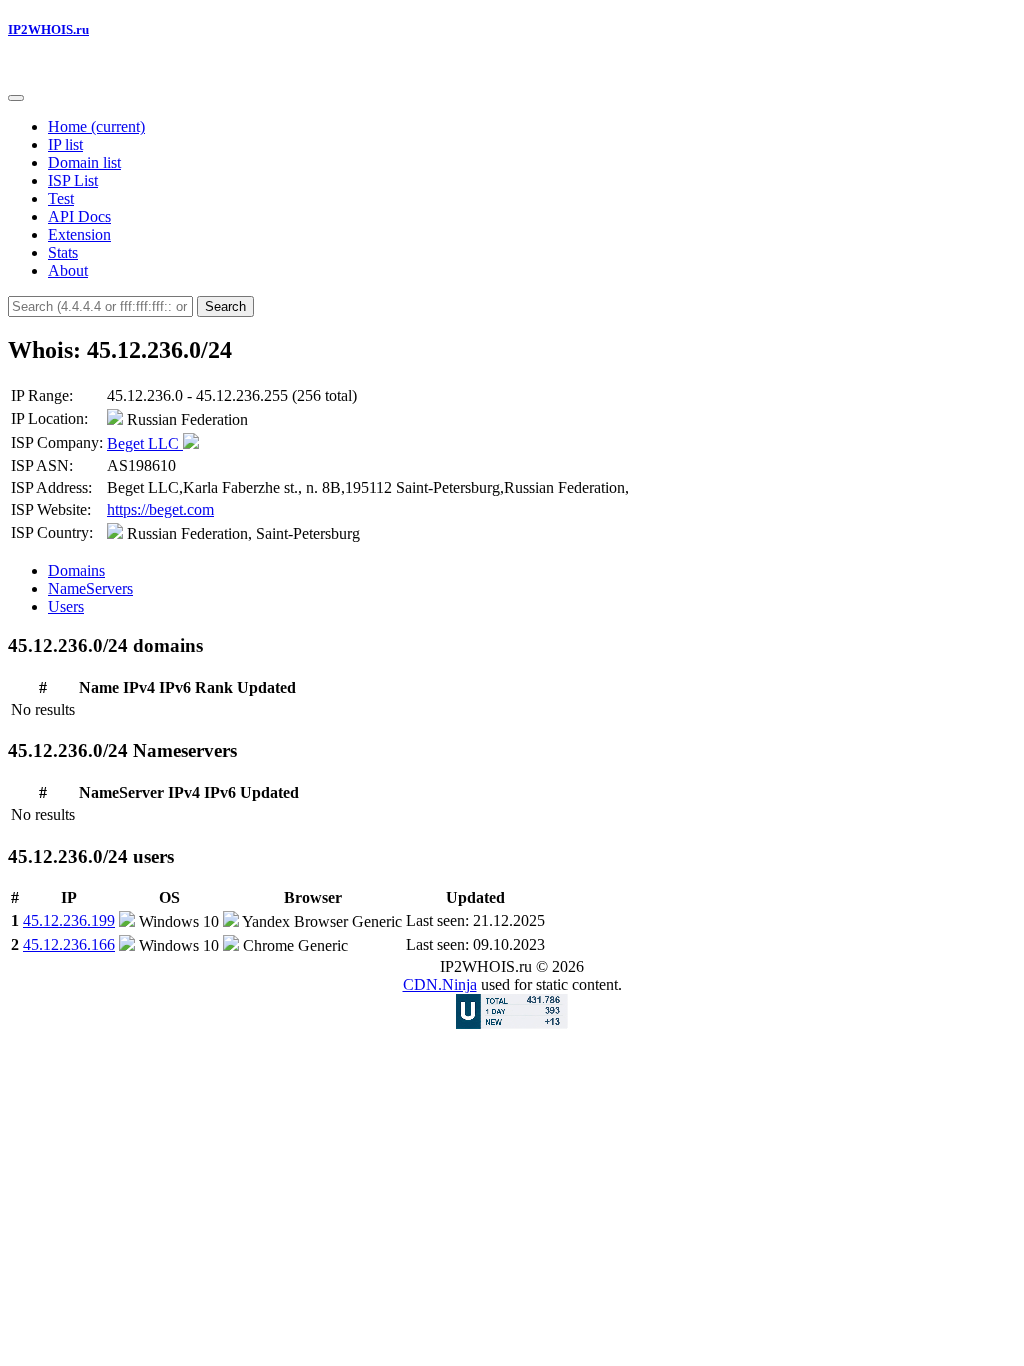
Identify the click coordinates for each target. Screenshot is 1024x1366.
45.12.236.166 (69, 944)
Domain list (84, 162)
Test (61, 198)
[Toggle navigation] (16, 98)
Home (96, 126)
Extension (79, 234)
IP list (65, 144)
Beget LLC (145, 443)
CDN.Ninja (440, 984)
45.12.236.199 (69, 920)
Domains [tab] (76, 570)
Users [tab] (66, 606)
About (68, 270)
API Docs (79, 216)
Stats (63, 252)
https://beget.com (160, 509)
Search (225, 306)
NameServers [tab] (90, 588)
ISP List (73, 180)
